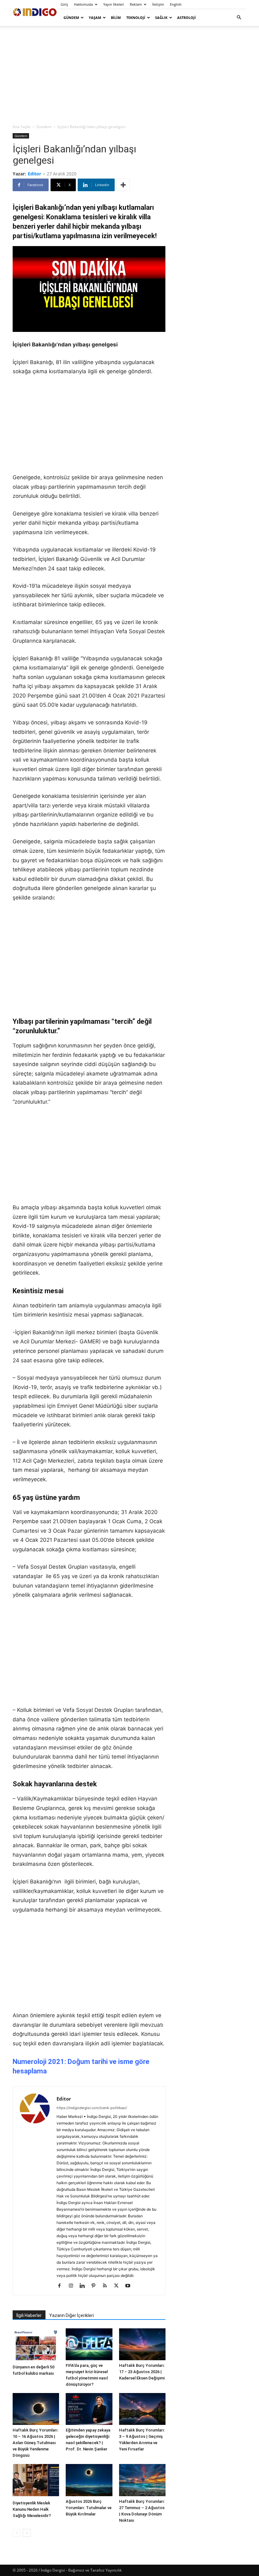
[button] (239, 18)
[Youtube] (130, 2286)
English (176, 4)
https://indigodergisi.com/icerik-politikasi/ (92, 2108)
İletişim (158, 4)
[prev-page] (17, 2533)
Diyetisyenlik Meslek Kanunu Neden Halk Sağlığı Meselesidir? (32, 2509)
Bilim (116, 18)
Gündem (71, 18)
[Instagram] (73, 2286)
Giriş (64, 4)
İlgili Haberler (29, 2315)
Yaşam (95, 18)
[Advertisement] (129, 74)
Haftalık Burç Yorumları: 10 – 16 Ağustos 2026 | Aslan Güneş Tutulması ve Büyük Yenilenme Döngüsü (36, 2443)
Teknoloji (136, 18)
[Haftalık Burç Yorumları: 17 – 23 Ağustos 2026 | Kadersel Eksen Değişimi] (142, 2344)
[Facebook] (62, 2286)
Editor (34, 174)
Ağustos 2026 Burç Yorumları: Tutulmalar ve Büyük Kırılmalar (89, 2508)
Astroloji (187, 18)
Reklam (136, 4)
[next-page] (27, 2533)
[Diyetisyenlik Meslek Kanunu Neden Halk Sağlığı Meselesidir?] (36, 2481)
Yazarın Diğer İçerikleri (72, 2315)
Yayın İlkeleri (114, 4)
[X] (119, 2286)
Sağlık (161, 18)
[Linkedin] (84, 2286)
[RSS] (107, 2286)
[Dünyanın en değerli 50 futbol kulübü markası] (36, 2345)
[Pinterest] (96, 2286)
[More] (123, 185)
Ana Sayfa (21, 127)
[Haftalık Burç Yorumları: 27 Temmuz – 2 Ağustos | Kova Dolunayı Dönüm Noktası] (142, 2480)
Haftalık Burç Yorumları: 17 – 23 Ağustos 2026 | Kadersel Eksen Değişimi (142, 2372)
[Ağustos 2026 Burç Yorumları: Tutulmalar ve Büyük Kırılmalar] (89, 2480)
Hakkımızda (83, 4)
